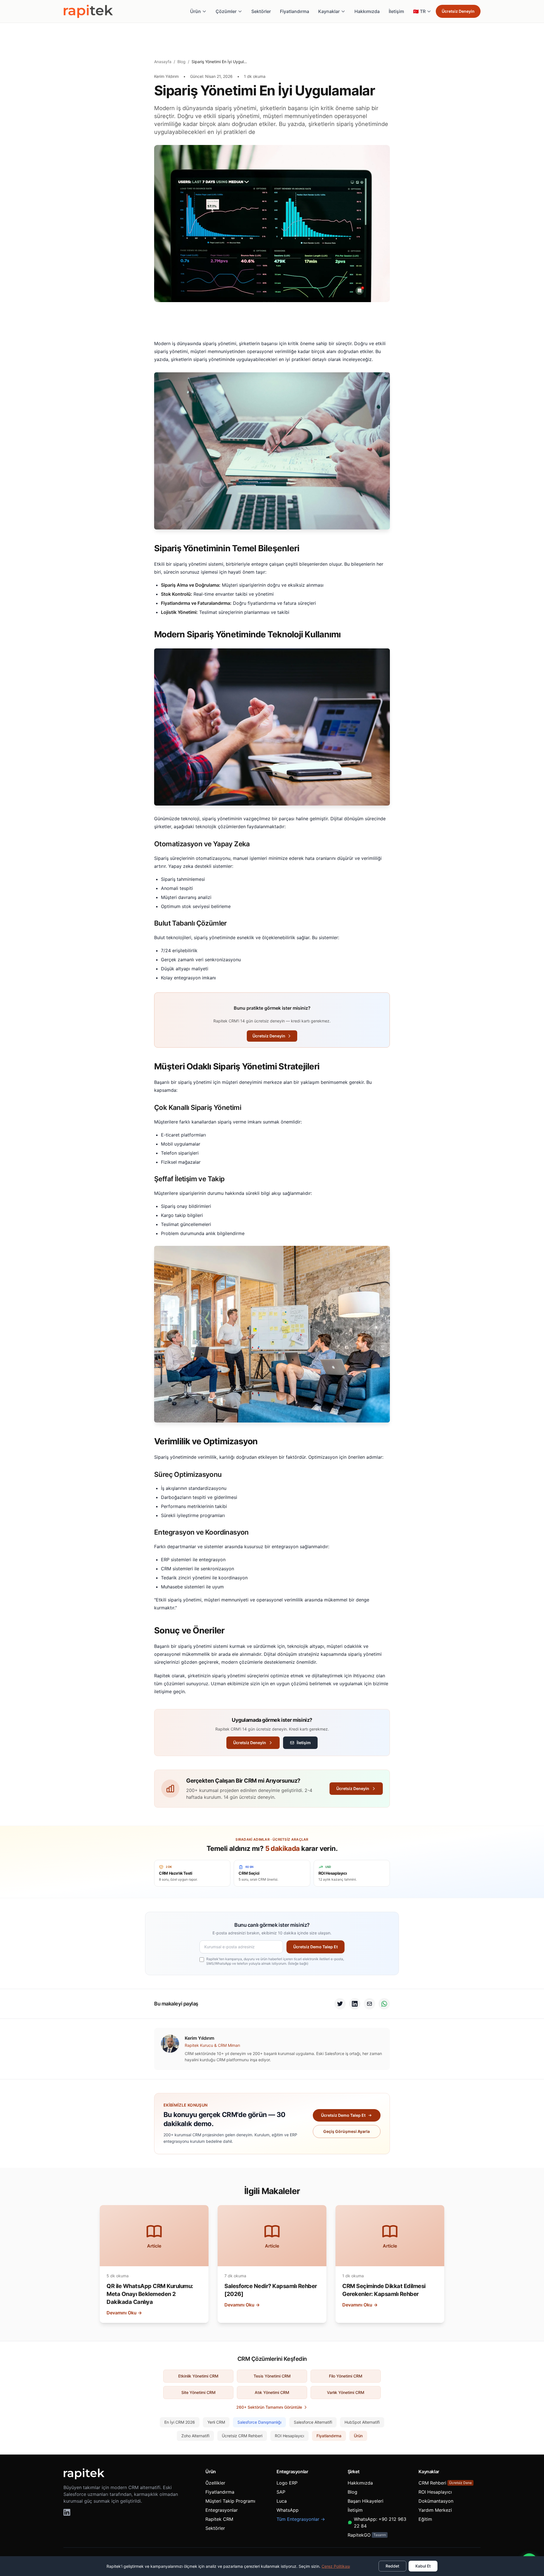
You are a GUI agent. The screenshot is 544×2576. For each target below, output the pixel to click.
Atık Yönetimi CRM (272, 2392)
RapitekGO (367, 2535)
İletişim (396, 11)
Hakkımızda (367, 11)
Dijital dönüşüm (347, 819)
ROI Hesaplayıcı (289, 2436)
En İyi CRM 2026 (180, 2422)
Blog (181, 62)
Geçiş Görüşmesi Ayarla (347, 2131)
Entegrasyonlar (222, 2510)
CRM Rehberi (445, 2483)
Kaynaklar (329, 11)
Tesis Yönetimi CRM (272, 2376)
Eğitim (425, 2519)
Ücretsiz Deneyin (458, 11)
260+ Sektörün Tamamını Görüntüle (269, 2407)
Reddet (392, 2566)
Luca (282, 2501)
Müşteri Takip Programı (230, 2501)
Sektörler (261, 11)
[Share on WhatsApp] (384, 2004)
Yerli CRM (216, 2422)
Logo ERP (287, 2483)
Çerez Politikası (336, 2566)
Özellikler (215, 2483)
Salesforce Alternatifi (313, 2422)
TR (419, 11)
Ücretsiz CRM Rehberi (242, 2436)
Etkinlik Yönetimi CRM (198, 2376)
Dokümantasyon (436, 2501)
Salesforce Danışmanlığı (259, 2422)
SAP (281, 2492)
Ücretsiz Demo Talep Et (315, 1947)
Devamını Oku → (124, 2313)
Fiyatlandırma (295, 11)
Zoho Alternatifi (195, 2436)
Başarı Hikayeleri (365, 2501)
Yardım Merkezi (435, 2510)
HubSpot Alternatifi (362, 2422)
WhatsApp (288, 2510)
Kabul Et (423, 2566)
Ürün (195, 11)
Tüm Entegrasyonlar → (301, 2519)
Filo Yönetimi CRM (346, 2376)
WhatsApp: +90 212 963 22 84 (380, 2522)
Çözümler (226, 11)
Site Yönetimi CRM (198, 2392)
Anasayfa (163, 62)
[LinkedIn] (67, 2512)
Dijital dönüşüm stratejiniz (292, 1654)
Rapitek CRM (219, 2519)
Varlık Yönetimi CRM (346, 2392)
